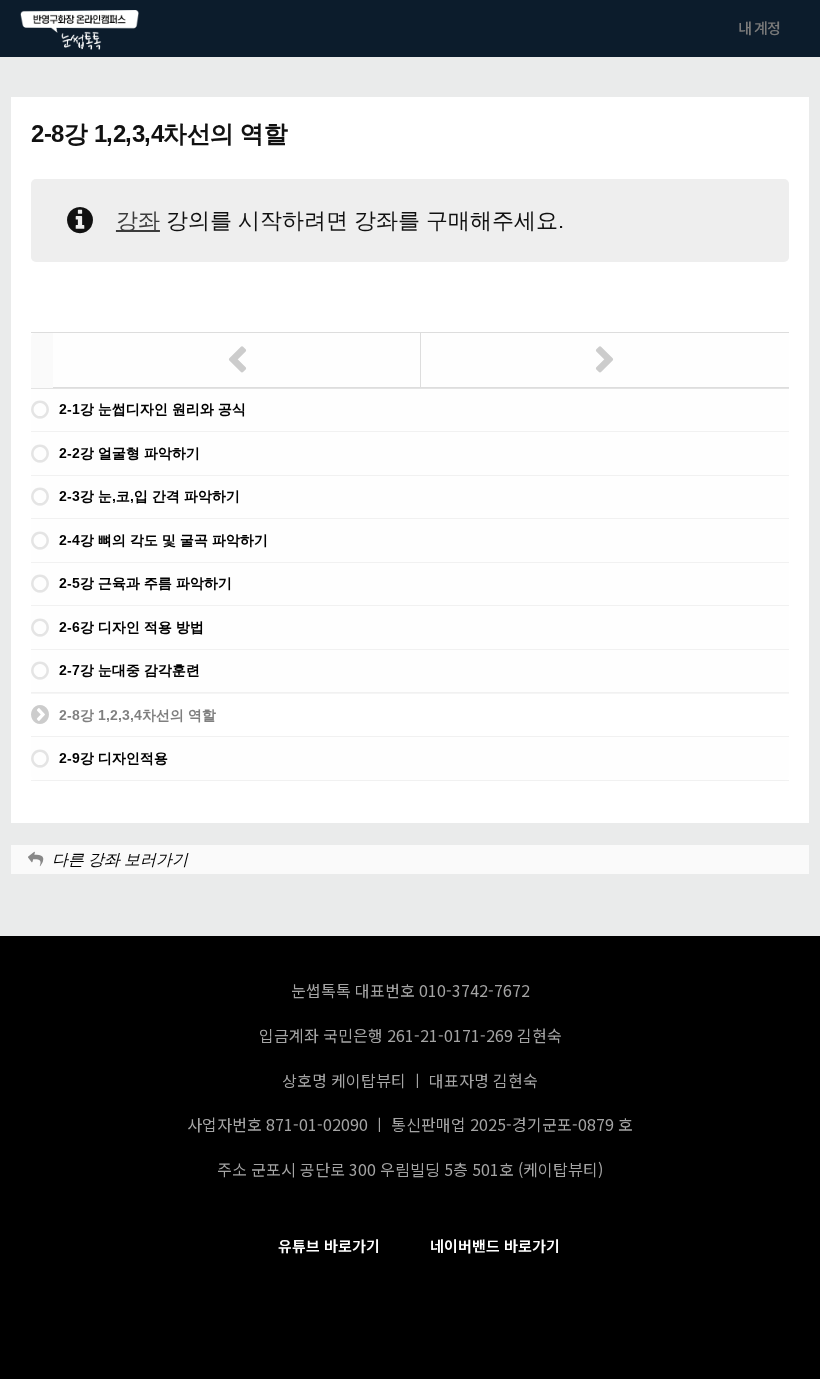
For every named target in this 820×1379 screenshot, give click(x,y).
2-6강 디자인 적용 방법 (131, 627)
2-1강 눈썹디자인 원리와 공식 (152, 409)
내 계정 (759, 27)
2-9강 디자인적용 (113, 758)
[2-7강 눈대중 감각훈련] (237, 360)
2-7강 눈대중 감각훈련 (129, 670)
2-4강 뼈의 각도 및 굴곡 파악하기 (163, 540)
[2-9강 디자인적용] (605, 360)
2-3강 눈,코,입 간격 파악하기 (149, 496)
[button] (329, 1246)
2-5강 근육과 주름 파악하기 (145, 583)
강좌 (138, 220)
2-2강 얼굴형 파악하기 (129, 453)
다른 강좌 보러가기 (120, 859)
